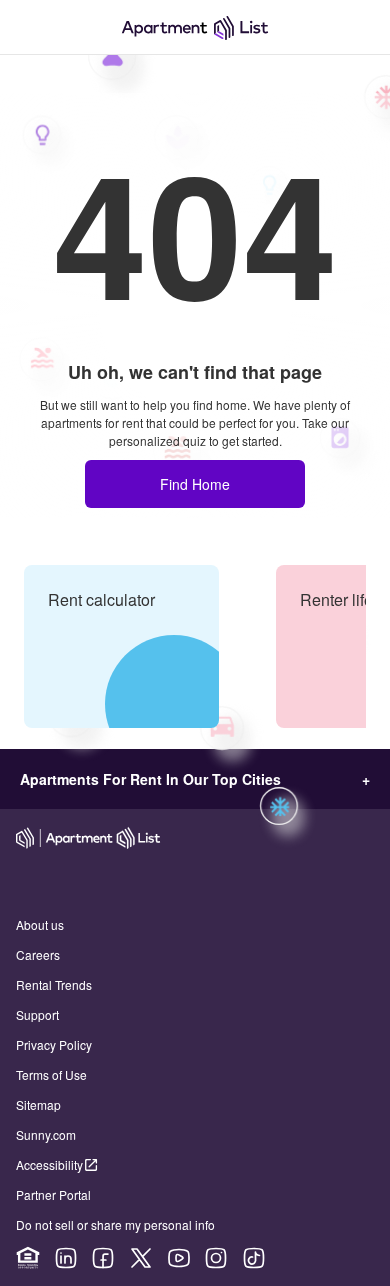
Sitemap (38, 1104)
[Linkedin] (66, 1258)
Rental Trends (54, 984)
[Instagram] (216, 1258)
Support (37, 1014)
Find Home (195, 484)
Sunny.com (46, 1134)
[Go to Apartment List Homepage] (195, 27)
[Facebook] (103, 1258)
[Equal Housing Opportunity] (28, 1258)
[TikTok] (254, 1258)
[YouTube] (179, 1258)
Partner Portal (53, 1194)
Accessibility (49, 1164)
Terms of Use (51, 1074)
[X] (141, 1258)
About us (40, 924)
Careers (38, 954)
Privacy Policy (54, 1044)
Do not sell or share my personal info (115, 1224)
